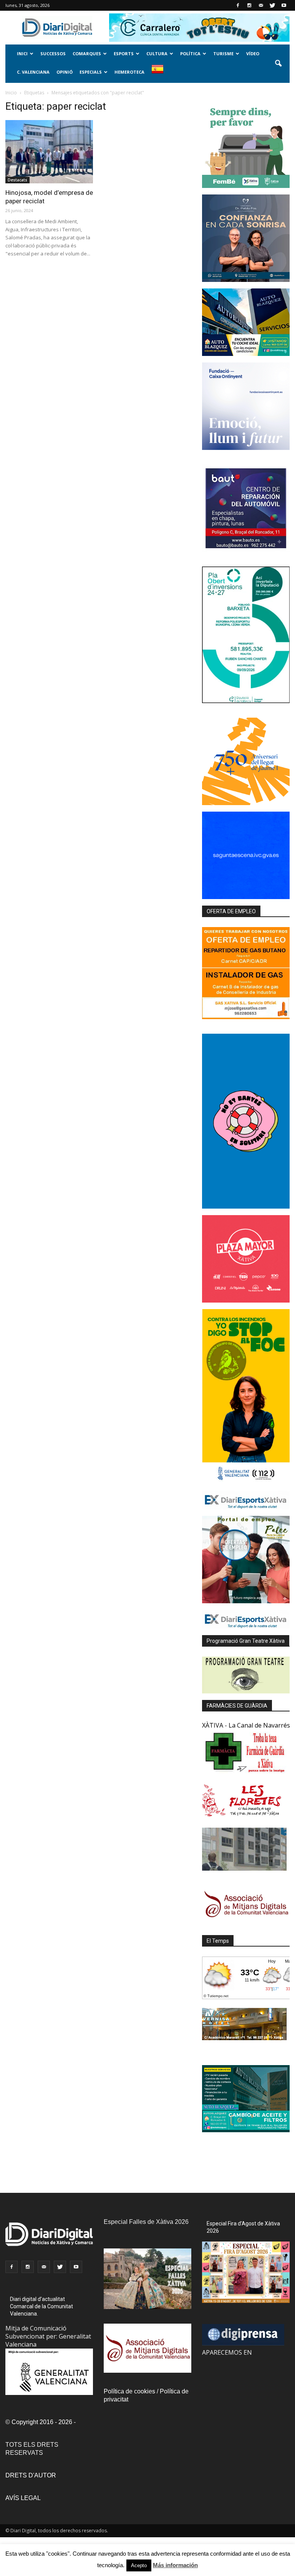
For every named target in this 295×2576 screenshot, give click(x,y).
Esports (124, 54)
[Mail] (261, 5)
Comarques (87, 54)
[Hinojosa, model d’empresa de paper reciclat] (49, 152)
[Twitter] (272, 5)
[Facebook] (238, 5)
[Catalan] (160, 73)
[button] (278, 64)
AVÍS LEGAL (23, 2498)
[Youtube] (284, 5)
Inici (22, 54)
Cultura (157, 54)
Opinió (65, 72)
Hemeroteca (129, 72)
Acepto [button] (139, 2565)
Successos (53, 54)
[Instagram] (249, 5)
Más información (175, 2565)
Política (190, 54)
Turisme (223, 54)
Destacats (17, 180)
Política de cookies (129, 2391)
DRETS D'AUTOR (31, 2475)
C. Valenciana (33, 72)
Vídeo (253, 54)
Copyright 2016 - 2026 (42, 2422)
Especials (91, 72)
